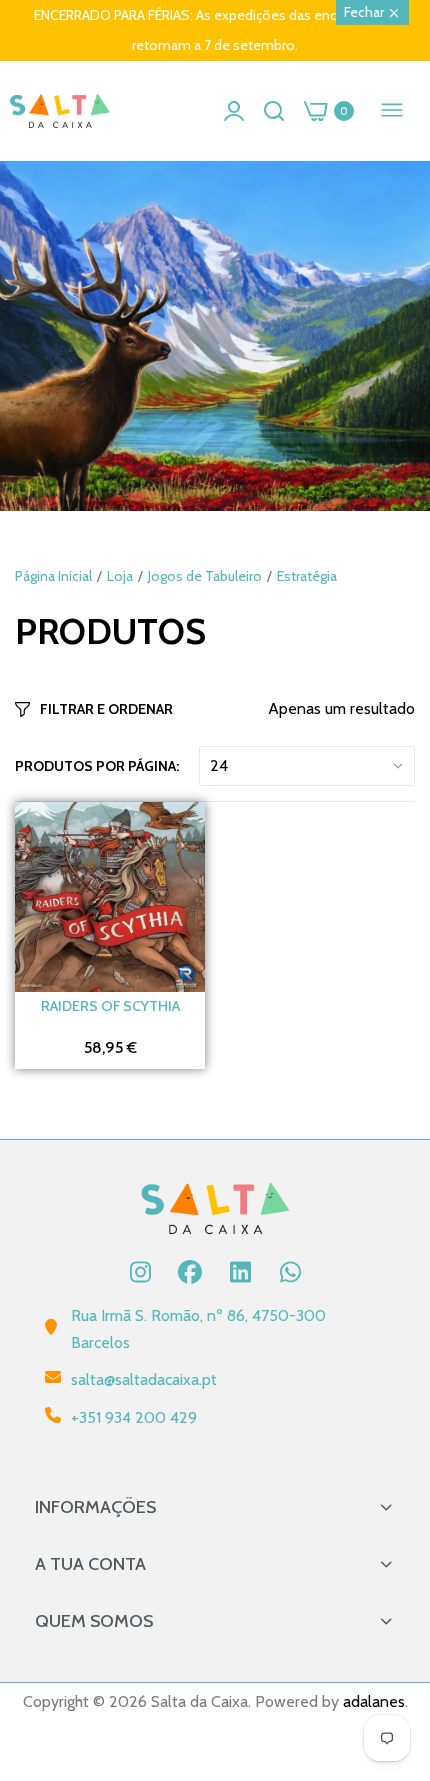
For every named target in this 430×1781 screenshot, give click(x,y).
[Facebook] (190, 1272)
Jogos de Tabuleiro (205, 576)
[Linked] (240, 1272)
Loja (120, 576)
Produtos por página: (97, 766)
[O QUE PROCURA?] (274, 111)
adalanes (374, 1701)
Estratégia (307, 576)
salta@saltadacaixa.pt (144, 1379)
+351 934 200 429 (134, 1417)
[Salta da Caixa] (60, 111)
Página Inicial (53, 576)
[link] (215, 336)
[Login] (234, 111)
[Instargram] (140, 1272)
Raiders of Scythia (110, 1006)
